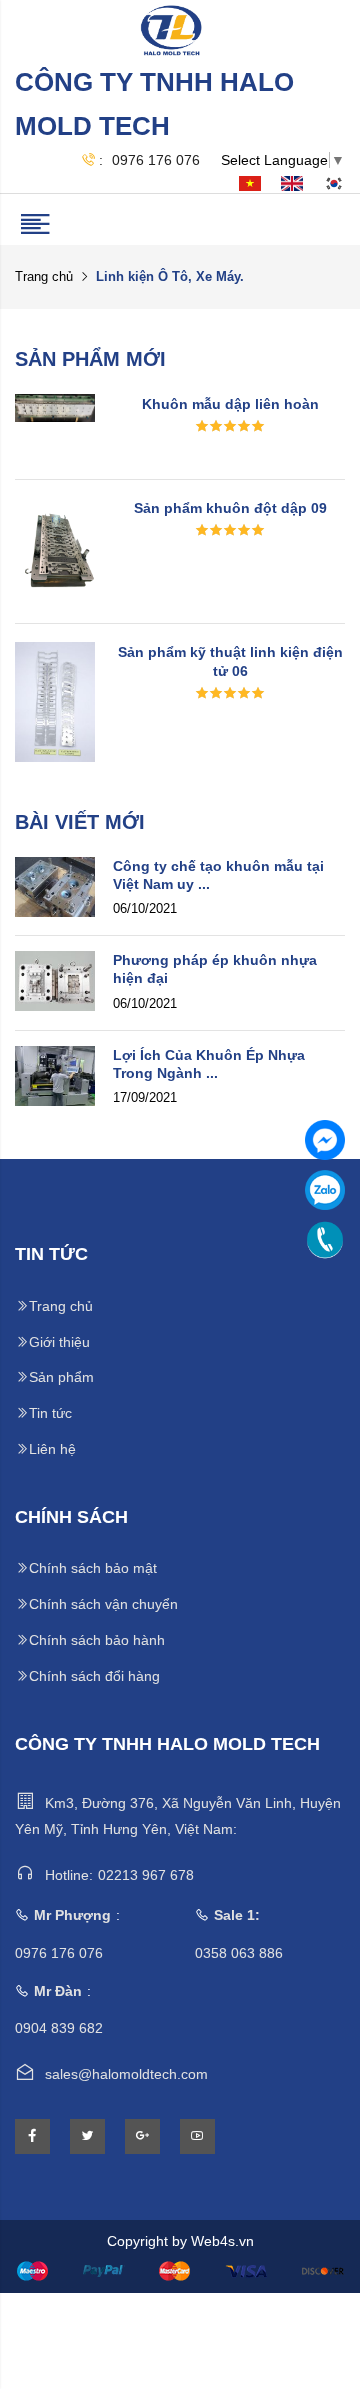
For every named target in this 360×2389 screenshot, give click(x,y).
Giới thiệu (59, 1342)
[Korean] (334, 183)
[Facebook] (325, 1140)
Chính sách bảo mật (93, 1568)
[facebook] (32, 2136)
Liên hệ (52, 1449)
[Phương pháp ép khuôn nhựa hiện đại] (55, 980)
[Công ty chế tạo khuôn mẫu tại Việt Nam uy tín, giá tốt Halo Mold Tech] (55, 885)
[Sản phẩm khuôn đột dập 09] (55, 550)
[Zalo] (325, 1190)
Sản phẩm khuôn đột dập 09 (230, 508)
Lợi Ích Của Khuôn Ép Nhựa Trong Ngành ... (209, 1064)
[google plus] (142, 2136)
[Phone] (325, 1240)
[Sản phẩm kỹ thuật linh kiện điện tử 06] (55, 700)
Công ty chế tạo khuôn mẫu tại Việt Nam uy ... (218, 875)
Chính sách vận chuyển (103, 1604)
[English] (292, 183)
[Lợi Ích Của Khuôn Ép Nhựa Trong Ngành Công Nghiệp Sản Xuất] (55, 1074)
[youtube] (197, 2136)
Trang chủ (44, 276)
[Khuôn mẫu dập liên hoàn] (55, 407)
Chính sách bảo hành (97, 1640)
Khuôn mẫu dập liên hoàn (230, 404)
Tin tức (50, 1413)
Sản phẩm (61, 1377)
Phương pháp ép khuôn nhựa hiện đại (215, 969)
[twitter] (87, 2136)
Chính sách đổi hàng (94, 1676)
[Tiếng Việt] (250, 183)
